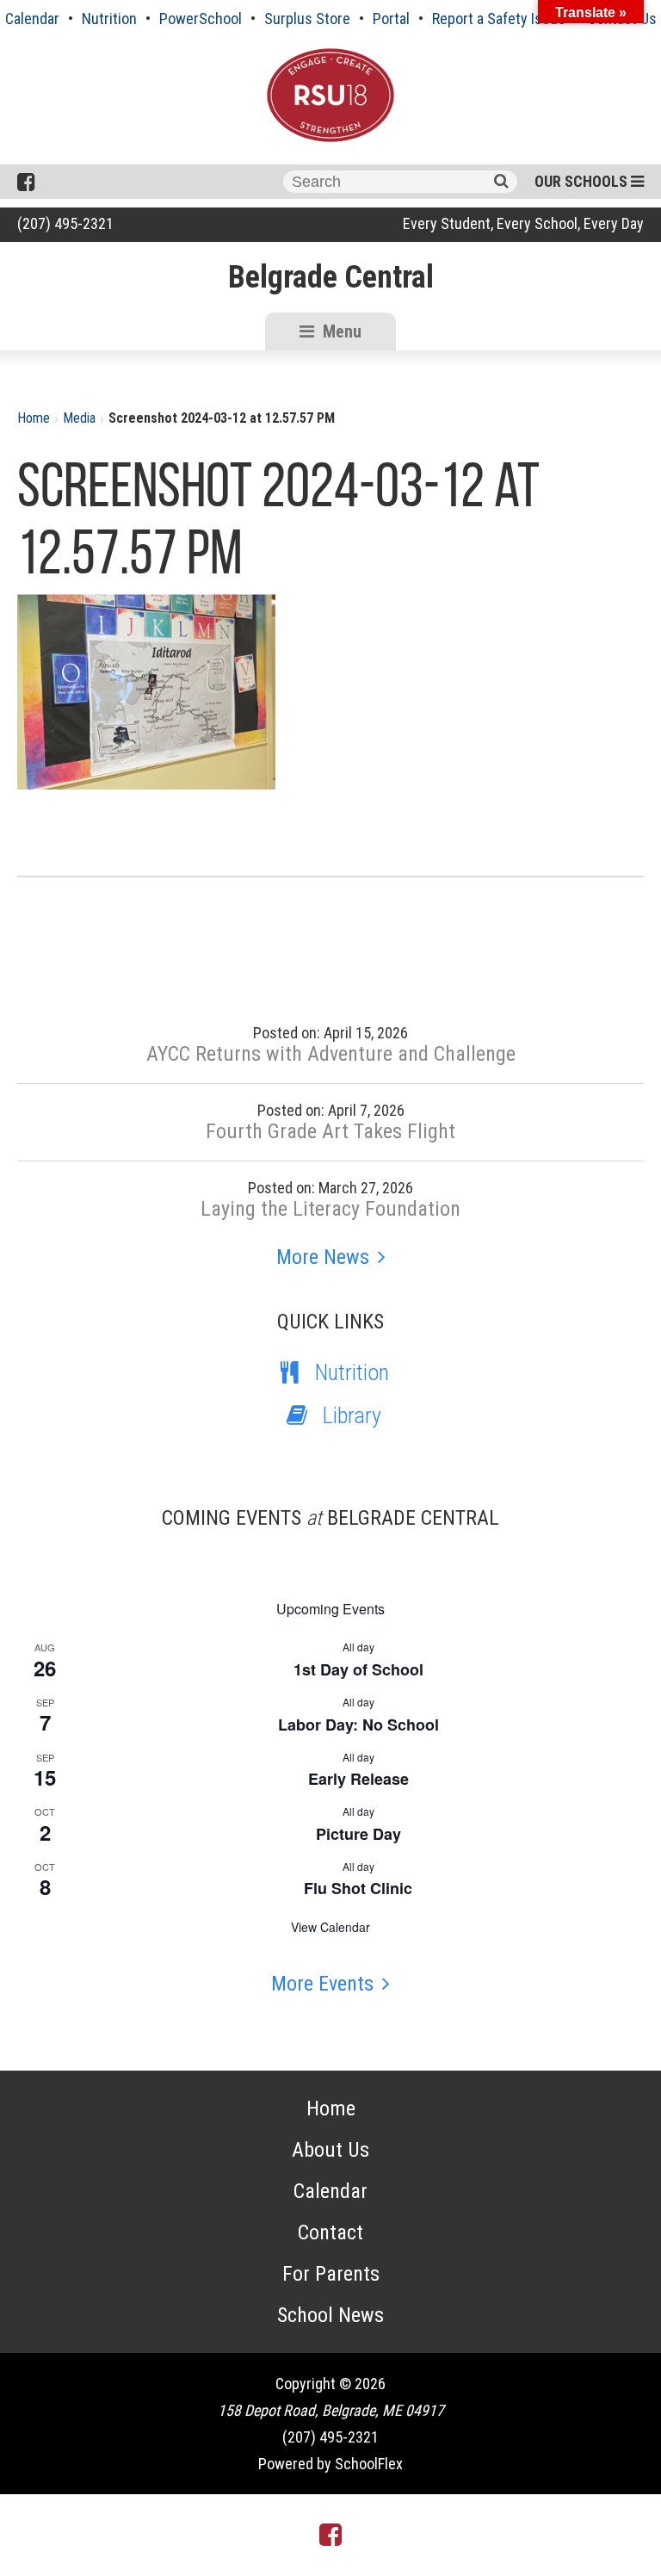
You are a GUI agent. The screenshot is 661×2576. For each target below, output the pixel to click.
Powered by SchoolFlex (330, 2464)
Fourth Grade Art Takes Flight (330, 1131)
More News (323, 1257)
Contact (330, 2232)
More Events (322, 1984)
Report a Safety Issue (499, 19)
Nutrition (109, 19)
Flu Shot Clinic (358, 1888)
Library (352, 1415)
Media (79, 418)
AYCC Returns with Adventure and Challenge (331, 1054)
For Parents (331, 2274)
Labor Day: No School (358, 1725)
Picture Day (358, 1834)
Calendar (32, 19)
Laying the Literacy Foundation (330, 1209)
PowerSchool (201, 19)
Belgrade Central (331, 277)
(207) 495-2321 (65, 223)
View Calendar (330, 1927)
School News (330, 2315)
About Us (330, 2150)
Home (34, 418)
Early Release (358, 1779)
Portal (391, 19)
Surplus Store (307, 19)
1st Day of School (358, 1669)
